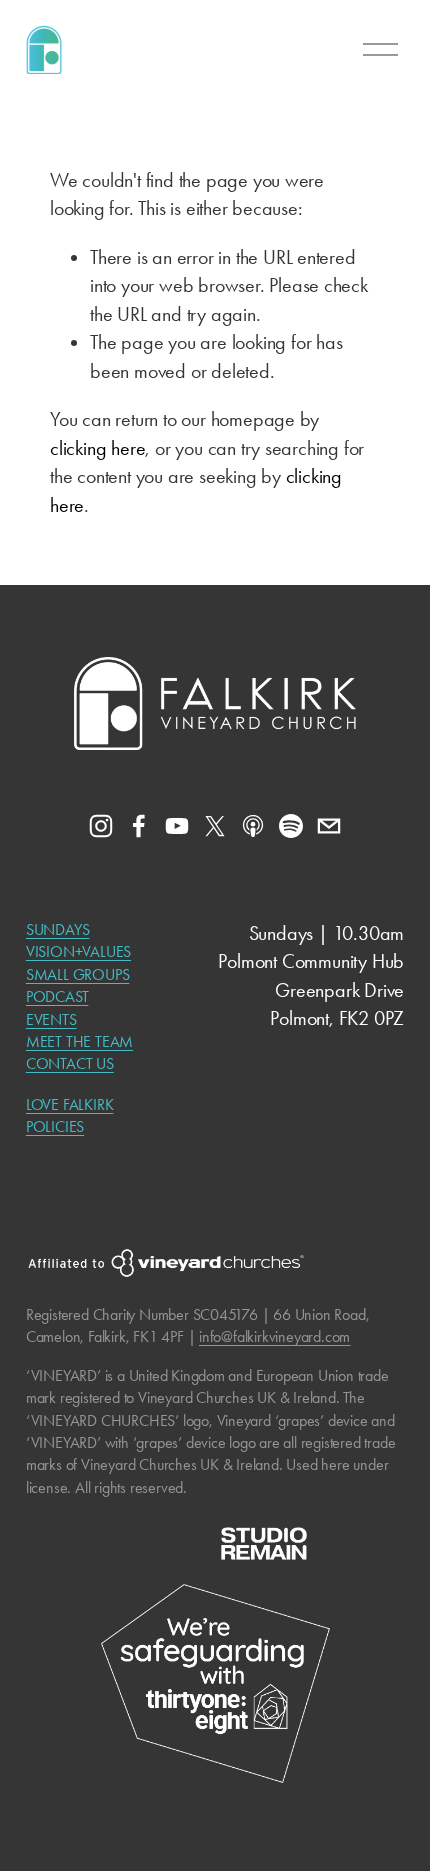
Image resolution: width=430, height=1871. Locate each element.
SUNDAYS (58, 929)
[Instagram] (101, 826)
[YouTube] (177, 826)
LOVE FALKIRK (70, 1104)
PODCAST (57, 996)
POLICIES (55, 1126)
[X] (215, 826)
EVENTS (51, 1019)
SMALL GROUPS (78, 974)
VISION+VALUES (78, 951)
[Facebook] (139, 826)
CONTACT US (70, 1063)
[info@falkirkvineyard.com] (329, 826)
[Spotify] (291, 826)
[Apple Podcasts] (253, 826)
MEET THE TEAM (79, 1041)
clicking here (97, 448)
